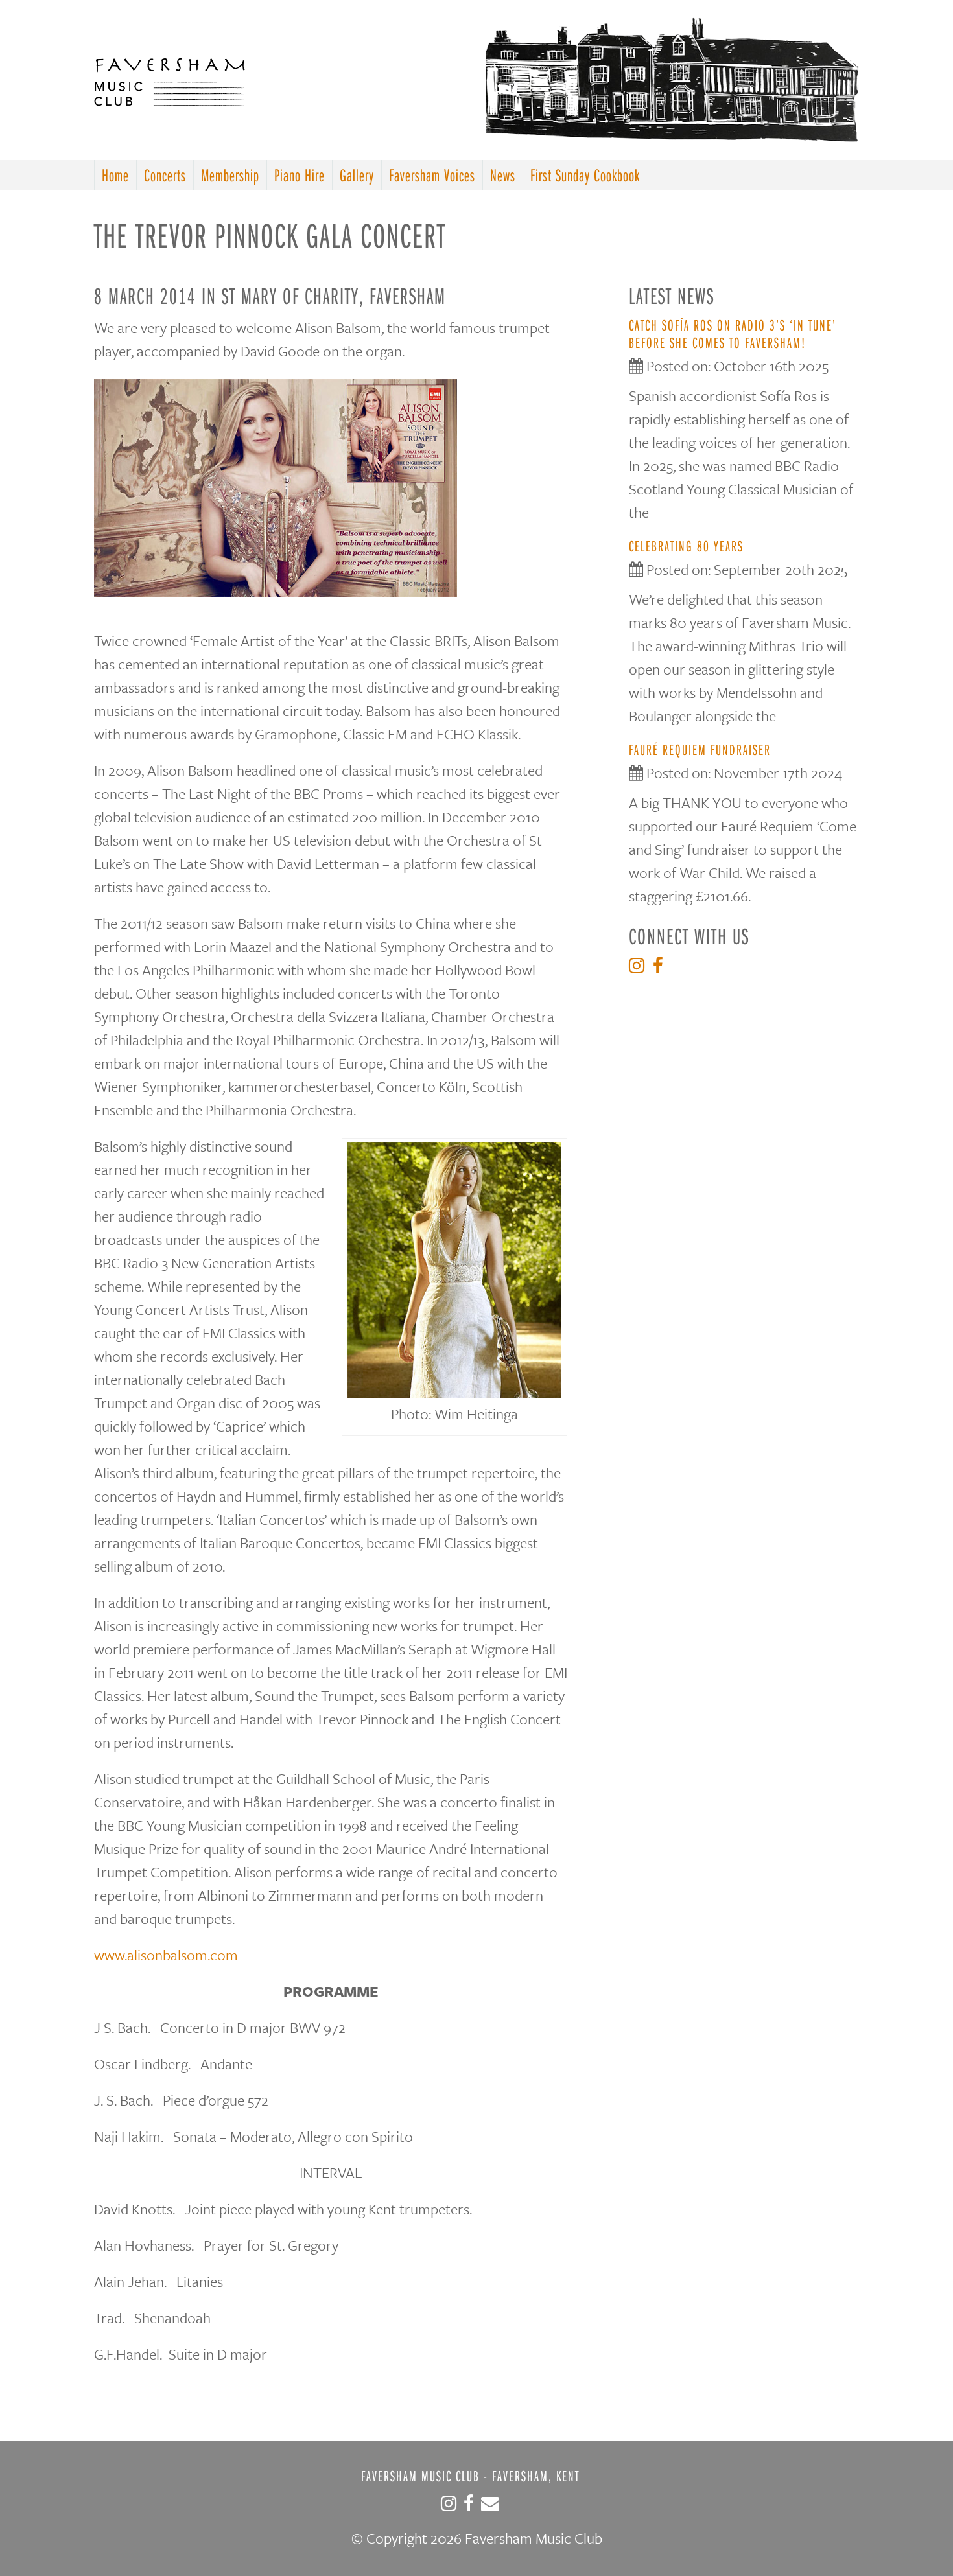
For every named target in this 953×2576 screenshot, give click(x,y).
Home (115, 175)
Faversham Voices (432, 175)
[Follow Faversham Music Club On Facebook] (661, 969)
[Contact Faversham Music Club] (490, 2507)
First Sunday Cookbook (585, 175)
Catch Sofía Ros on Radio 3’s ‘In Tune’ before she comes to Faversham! (733, 333)
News (503, 175)
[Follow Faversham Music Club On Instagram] (640, 969)
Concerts (165, 175)
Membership (230, 175)
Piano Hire (300, 175)
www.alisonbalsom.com (166, 1955)
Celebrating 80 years (686, 546)
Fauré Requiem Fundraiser (700, 749)
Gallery (357, 175)
